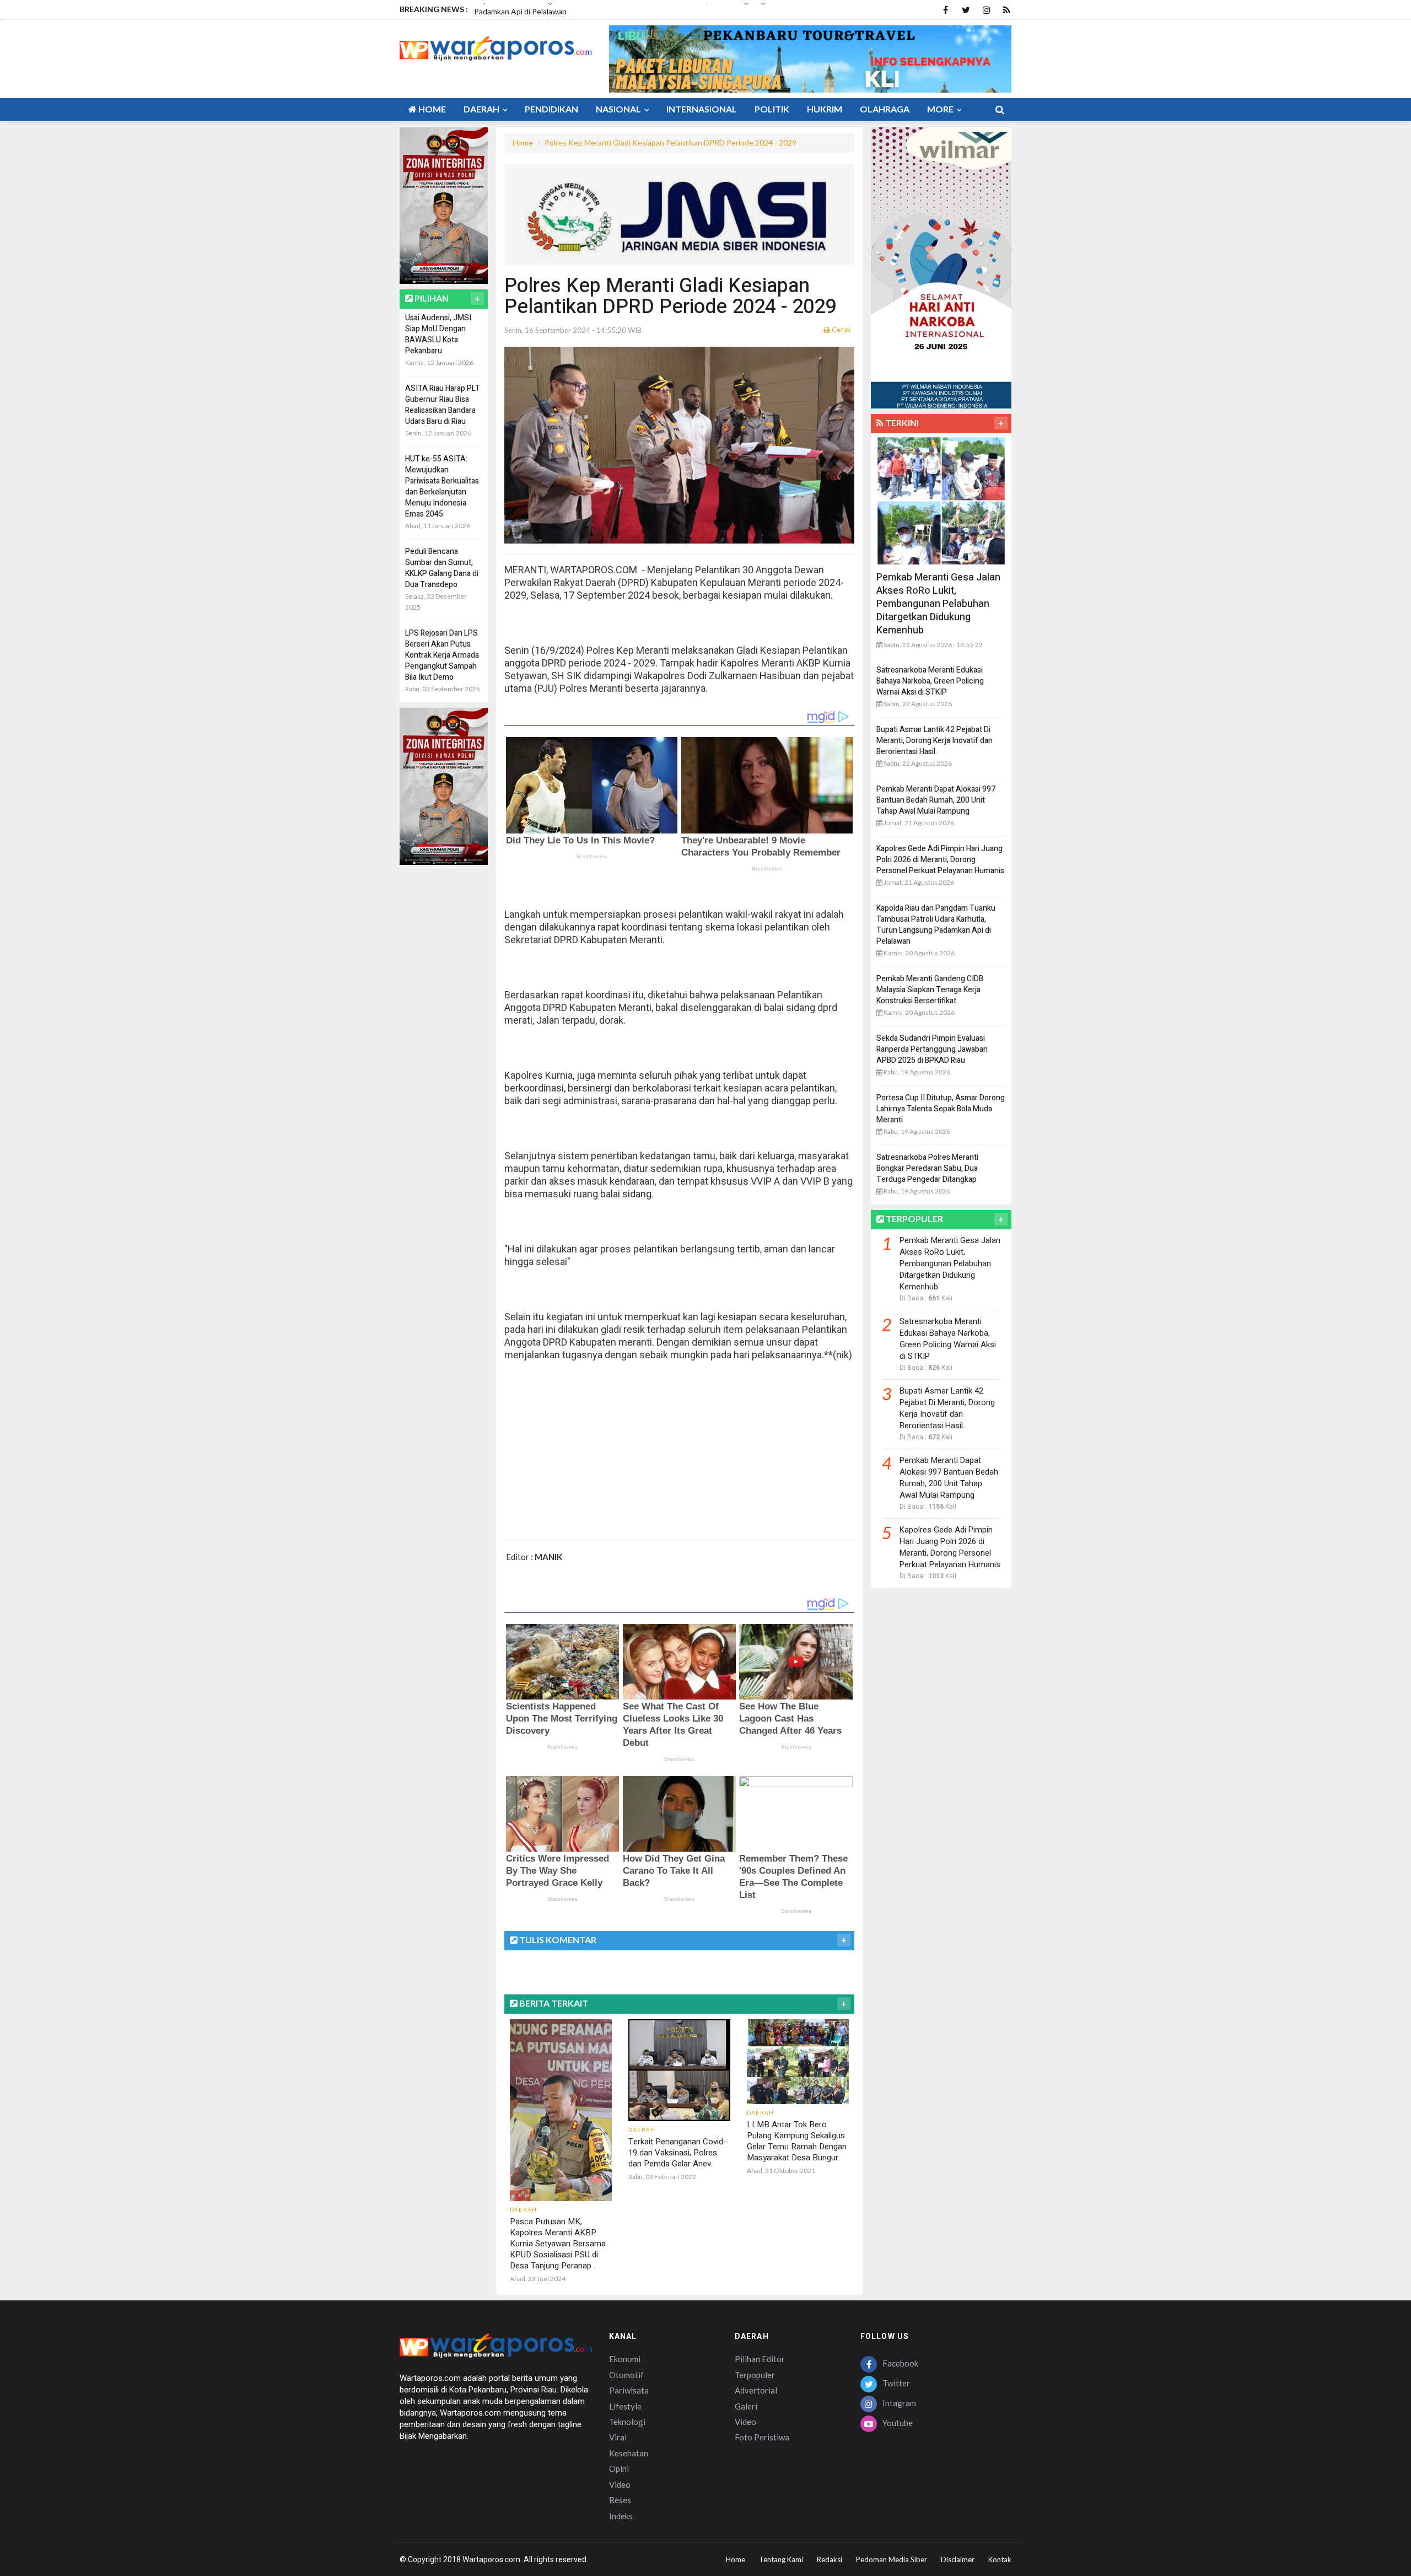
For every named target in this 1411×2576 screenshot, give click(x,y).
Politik (772, 109)
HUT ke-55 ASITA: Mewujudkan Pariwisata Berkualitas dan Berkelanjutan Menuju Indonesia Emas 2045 (442, 486)
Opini (619, 2469)
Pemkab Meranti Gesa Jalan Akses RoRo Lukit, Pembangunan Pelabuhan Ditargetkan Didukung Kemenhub (938, 604)
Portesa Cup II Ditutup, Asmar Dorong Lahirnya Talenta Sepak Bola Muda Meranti (941, 1109)
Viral (618, 2437)
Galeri (746, 2406)
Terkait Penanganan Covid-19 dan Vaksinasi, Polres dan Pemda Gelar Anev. (677, 2153)
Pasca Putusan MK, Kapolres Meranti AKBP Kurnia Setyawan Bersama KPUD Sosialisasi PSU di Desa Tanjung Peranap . (558, 2244)
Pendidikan (551, 109)
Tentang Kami (781, 2559)
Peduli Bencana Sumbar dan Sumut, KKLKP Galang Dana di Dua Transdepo (442, 568)
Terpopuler (755, 2375)
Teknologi (627, 2422)
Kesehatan (629, 2453)
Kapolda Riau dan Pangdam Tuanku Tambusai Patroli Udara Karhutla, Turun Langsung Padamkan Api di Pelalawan (936, 925)
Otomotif (626, 2375)
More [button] (941, 109)
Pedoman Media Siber (892, 2559)
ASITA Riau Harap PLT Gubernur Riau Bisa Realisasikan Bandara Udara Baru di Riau (443, 405)
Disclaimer (958, 2559)
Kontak (1000, 2559)
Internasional (702, 109)
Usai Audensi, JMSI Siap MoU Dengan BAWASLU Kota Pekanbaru (438, 334)
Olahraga (885, 109)
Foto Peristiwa (762, 2437)
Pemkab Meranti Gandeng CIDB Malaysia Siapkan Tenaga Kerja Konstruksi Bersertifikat (930, 990)
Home (431, 109)
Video (620, 2484)
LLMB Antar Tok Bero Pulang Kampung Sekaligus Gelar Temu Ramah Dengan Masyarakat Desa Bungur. (797, 2141)
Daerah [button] (482, 109)
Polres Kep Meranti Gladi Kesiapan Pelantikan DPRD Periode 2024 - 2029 (671, 142)
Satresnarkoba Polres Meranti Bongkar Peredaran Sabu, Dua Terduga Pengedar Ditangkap (927, 1168)
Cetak (841, 330)
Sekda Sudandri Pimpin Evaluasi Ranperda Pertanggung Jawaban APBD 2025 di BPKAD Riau (932, 1049)
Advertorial (756, 2390)
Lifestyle (625, 2406)
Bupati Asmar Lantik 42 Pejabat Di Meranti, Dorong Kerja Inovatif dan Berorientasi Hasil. (935, 741)
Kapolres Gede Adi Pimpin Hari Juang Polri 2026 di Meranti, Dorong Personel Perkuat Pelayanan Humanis (940, 860)
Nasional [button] (619, 109)
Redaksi (830, 2559)
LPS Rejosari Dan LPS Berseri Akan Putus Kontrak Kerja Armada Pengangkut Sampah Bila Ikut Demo (442, 655)
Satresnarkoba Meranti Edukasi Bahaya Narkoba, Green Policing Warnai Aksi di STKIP (930, 681)
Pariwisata (629, 2390)
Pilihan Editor (760, 2359)
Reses (620, 2500)
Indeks (621, 2516)
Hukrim (825, 109)
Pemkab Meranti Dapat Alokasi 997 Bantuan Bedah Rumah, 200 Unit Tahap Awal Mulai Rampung (936, 800)
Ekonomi (625, 2359)
